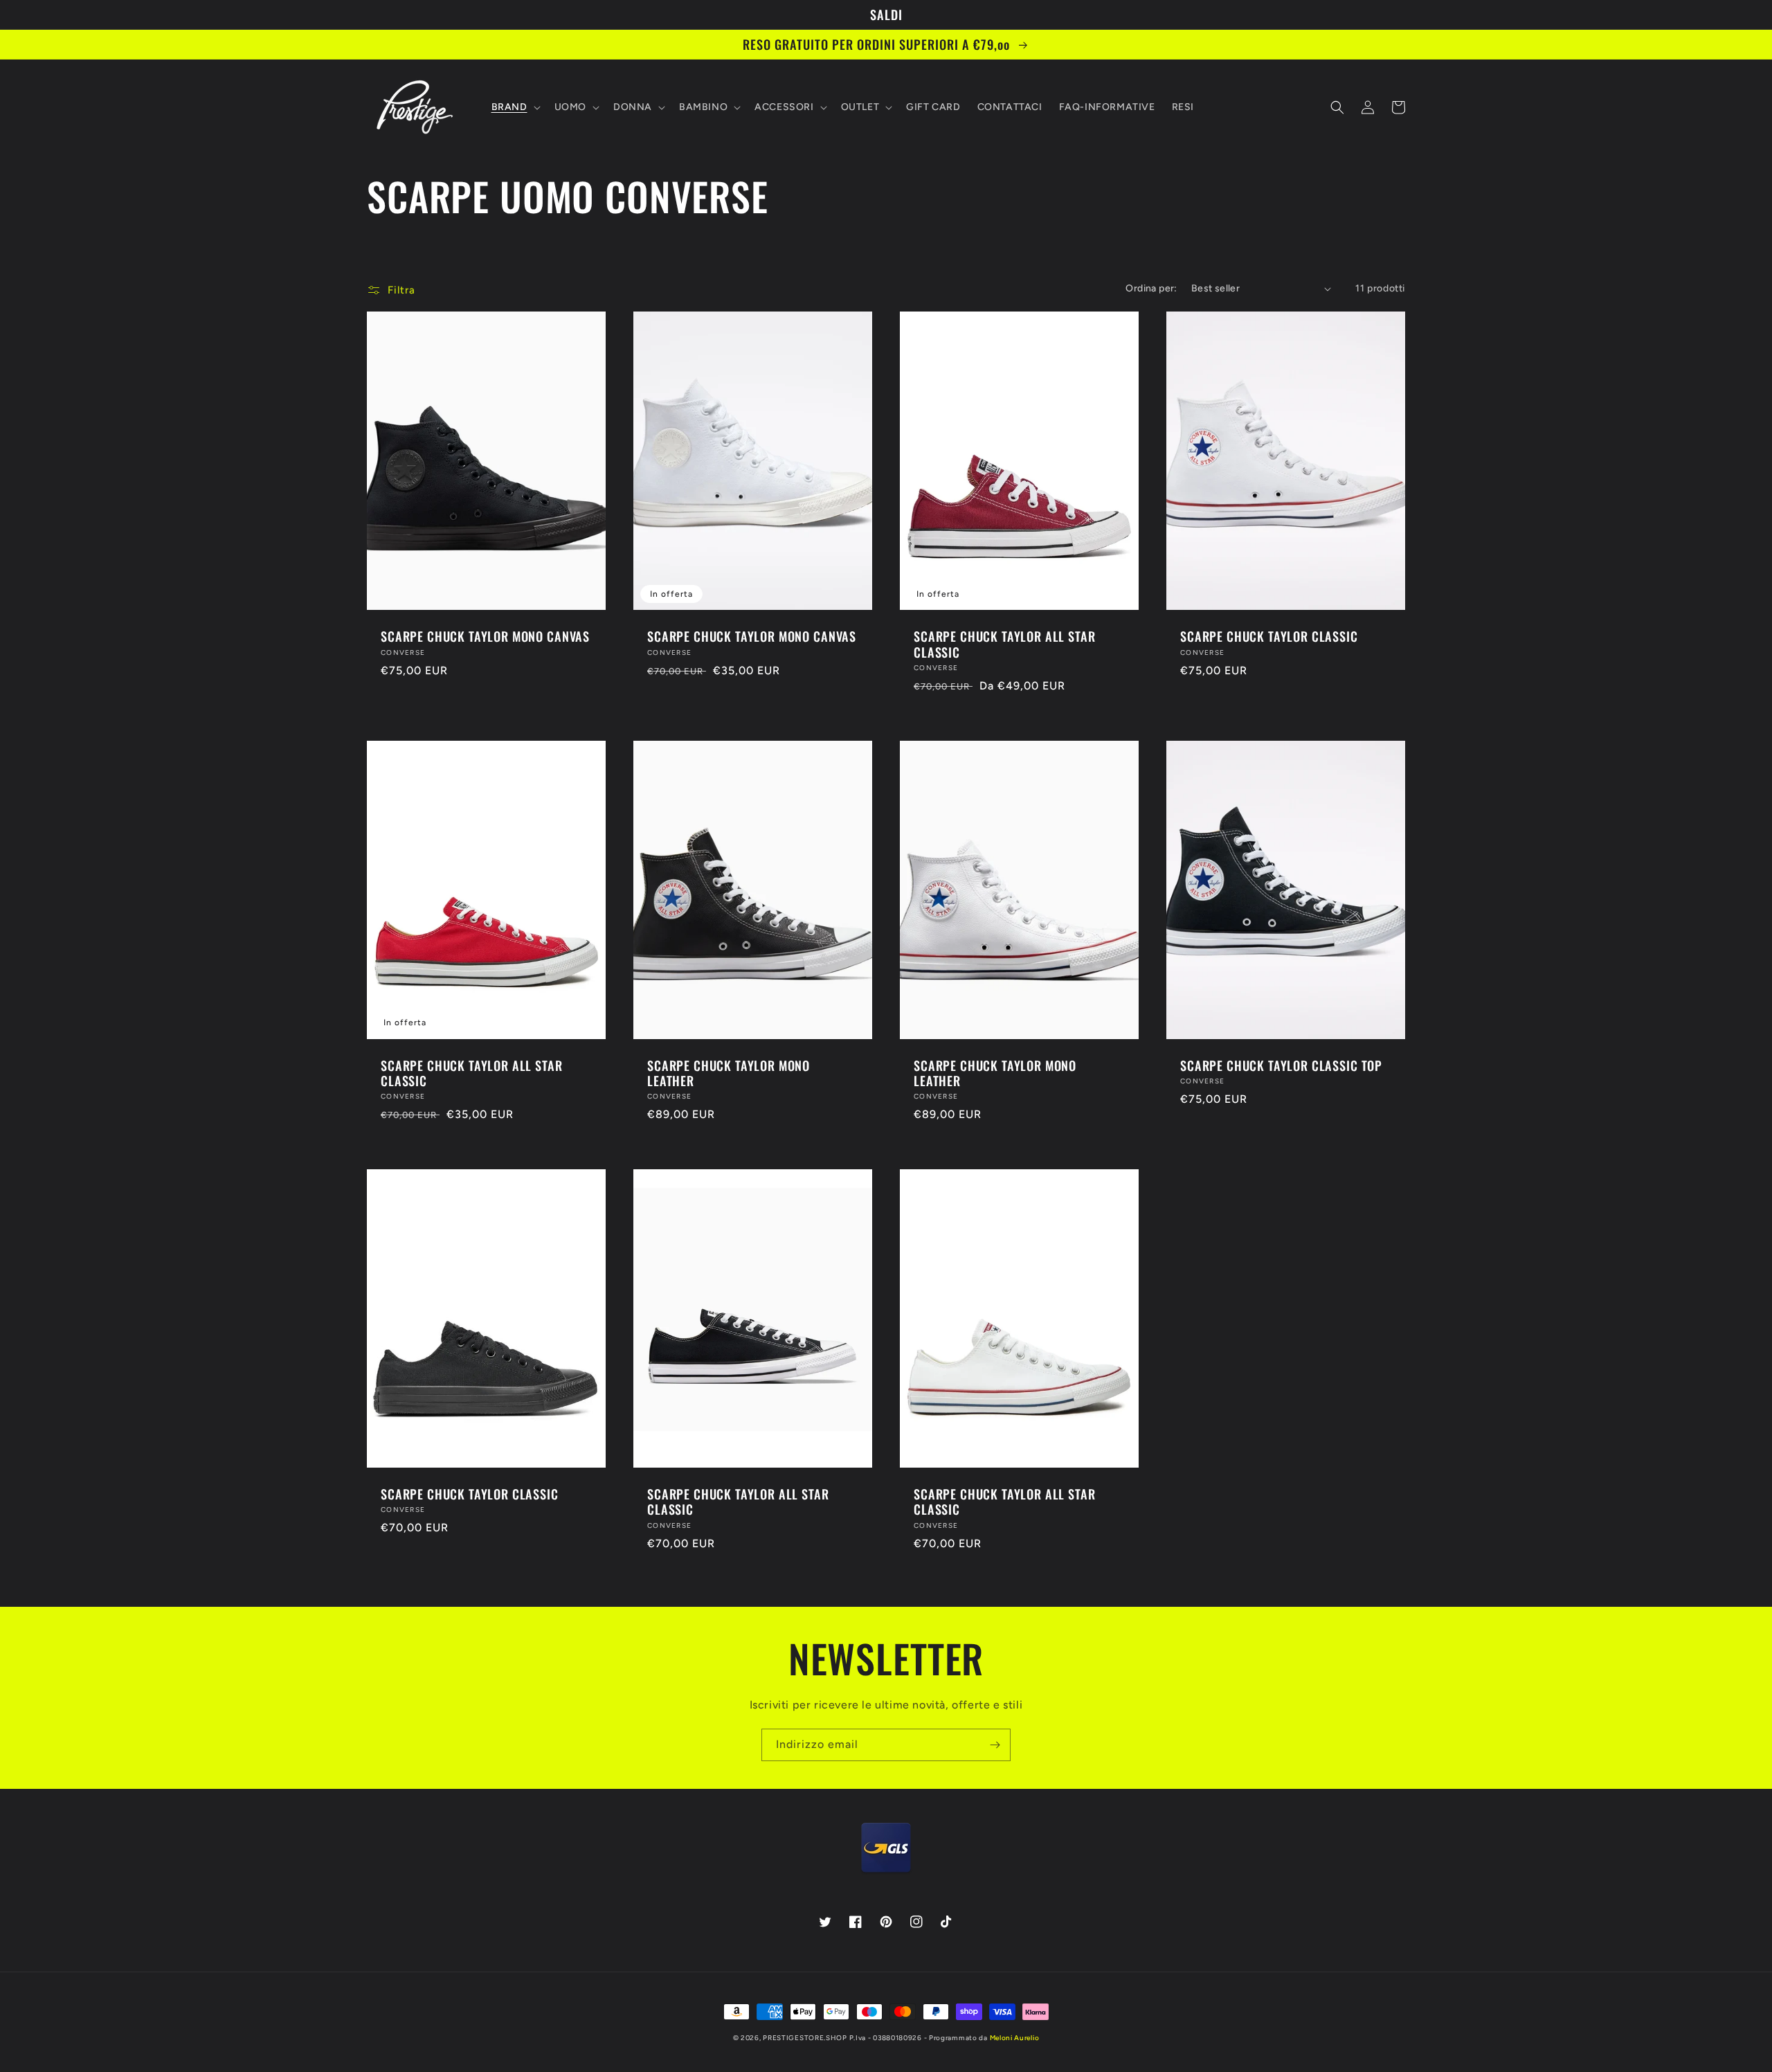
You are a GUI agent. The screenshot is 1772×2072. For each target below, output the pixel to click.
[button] (515, 107)
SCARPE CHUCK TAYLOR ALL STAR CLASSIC (1005, 644)
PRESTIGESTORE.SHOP (805, 2038)
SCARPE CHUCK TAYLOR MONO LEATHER (729, 1073)
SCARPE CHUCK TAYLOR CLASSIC (1269, 636)
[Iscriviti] (995, 1745)
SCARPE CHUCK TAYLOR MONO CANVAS (485, 636)
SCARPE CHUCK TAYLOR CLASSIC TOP (1281, 1065)
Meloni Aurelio (1015, 2038)
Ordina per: (1151, 288)
